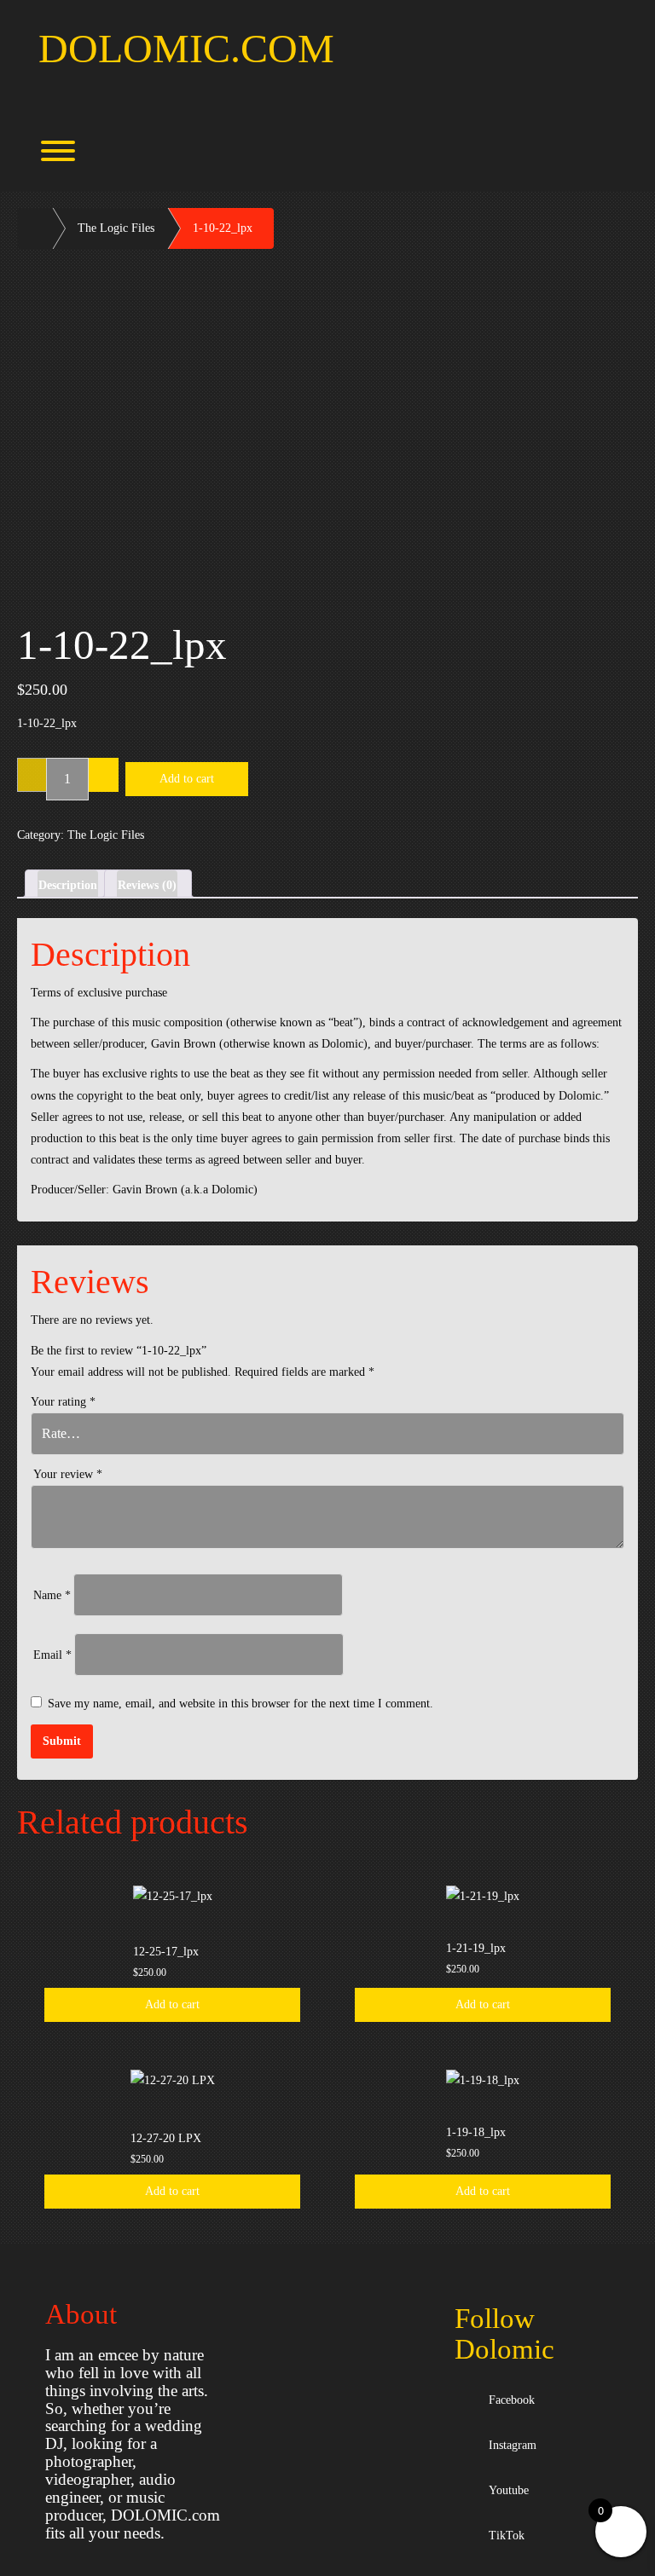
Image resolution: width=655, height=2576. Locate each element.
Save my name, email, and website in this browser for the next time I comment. (241, 1704)
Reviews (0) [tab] (147, 885)
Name (52, 1595)
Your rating (63, 1402)
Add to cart (187, 779)
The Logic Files (116, 228)
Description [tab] (68, 885)
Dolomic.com (186, 48)
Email (52, 1655)
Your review (68, 1474)
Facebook (508, 2400)
